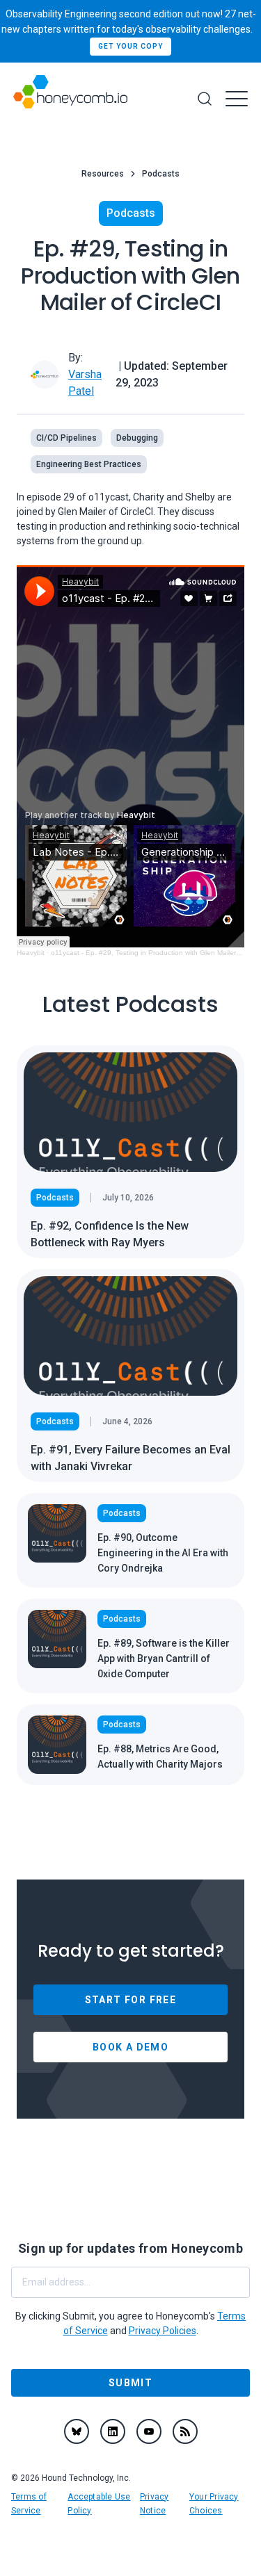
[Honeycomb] (70, 99)
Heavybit (31, 953)
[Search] (205, 99)
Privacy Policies (163, 2331)
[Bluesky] (77, 2431)
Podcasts (161, 174)
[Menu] (237, 99)
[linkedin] (113, 2431)
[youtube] (149, 2431)
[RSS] (185, 2431)
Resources (103, 174)
